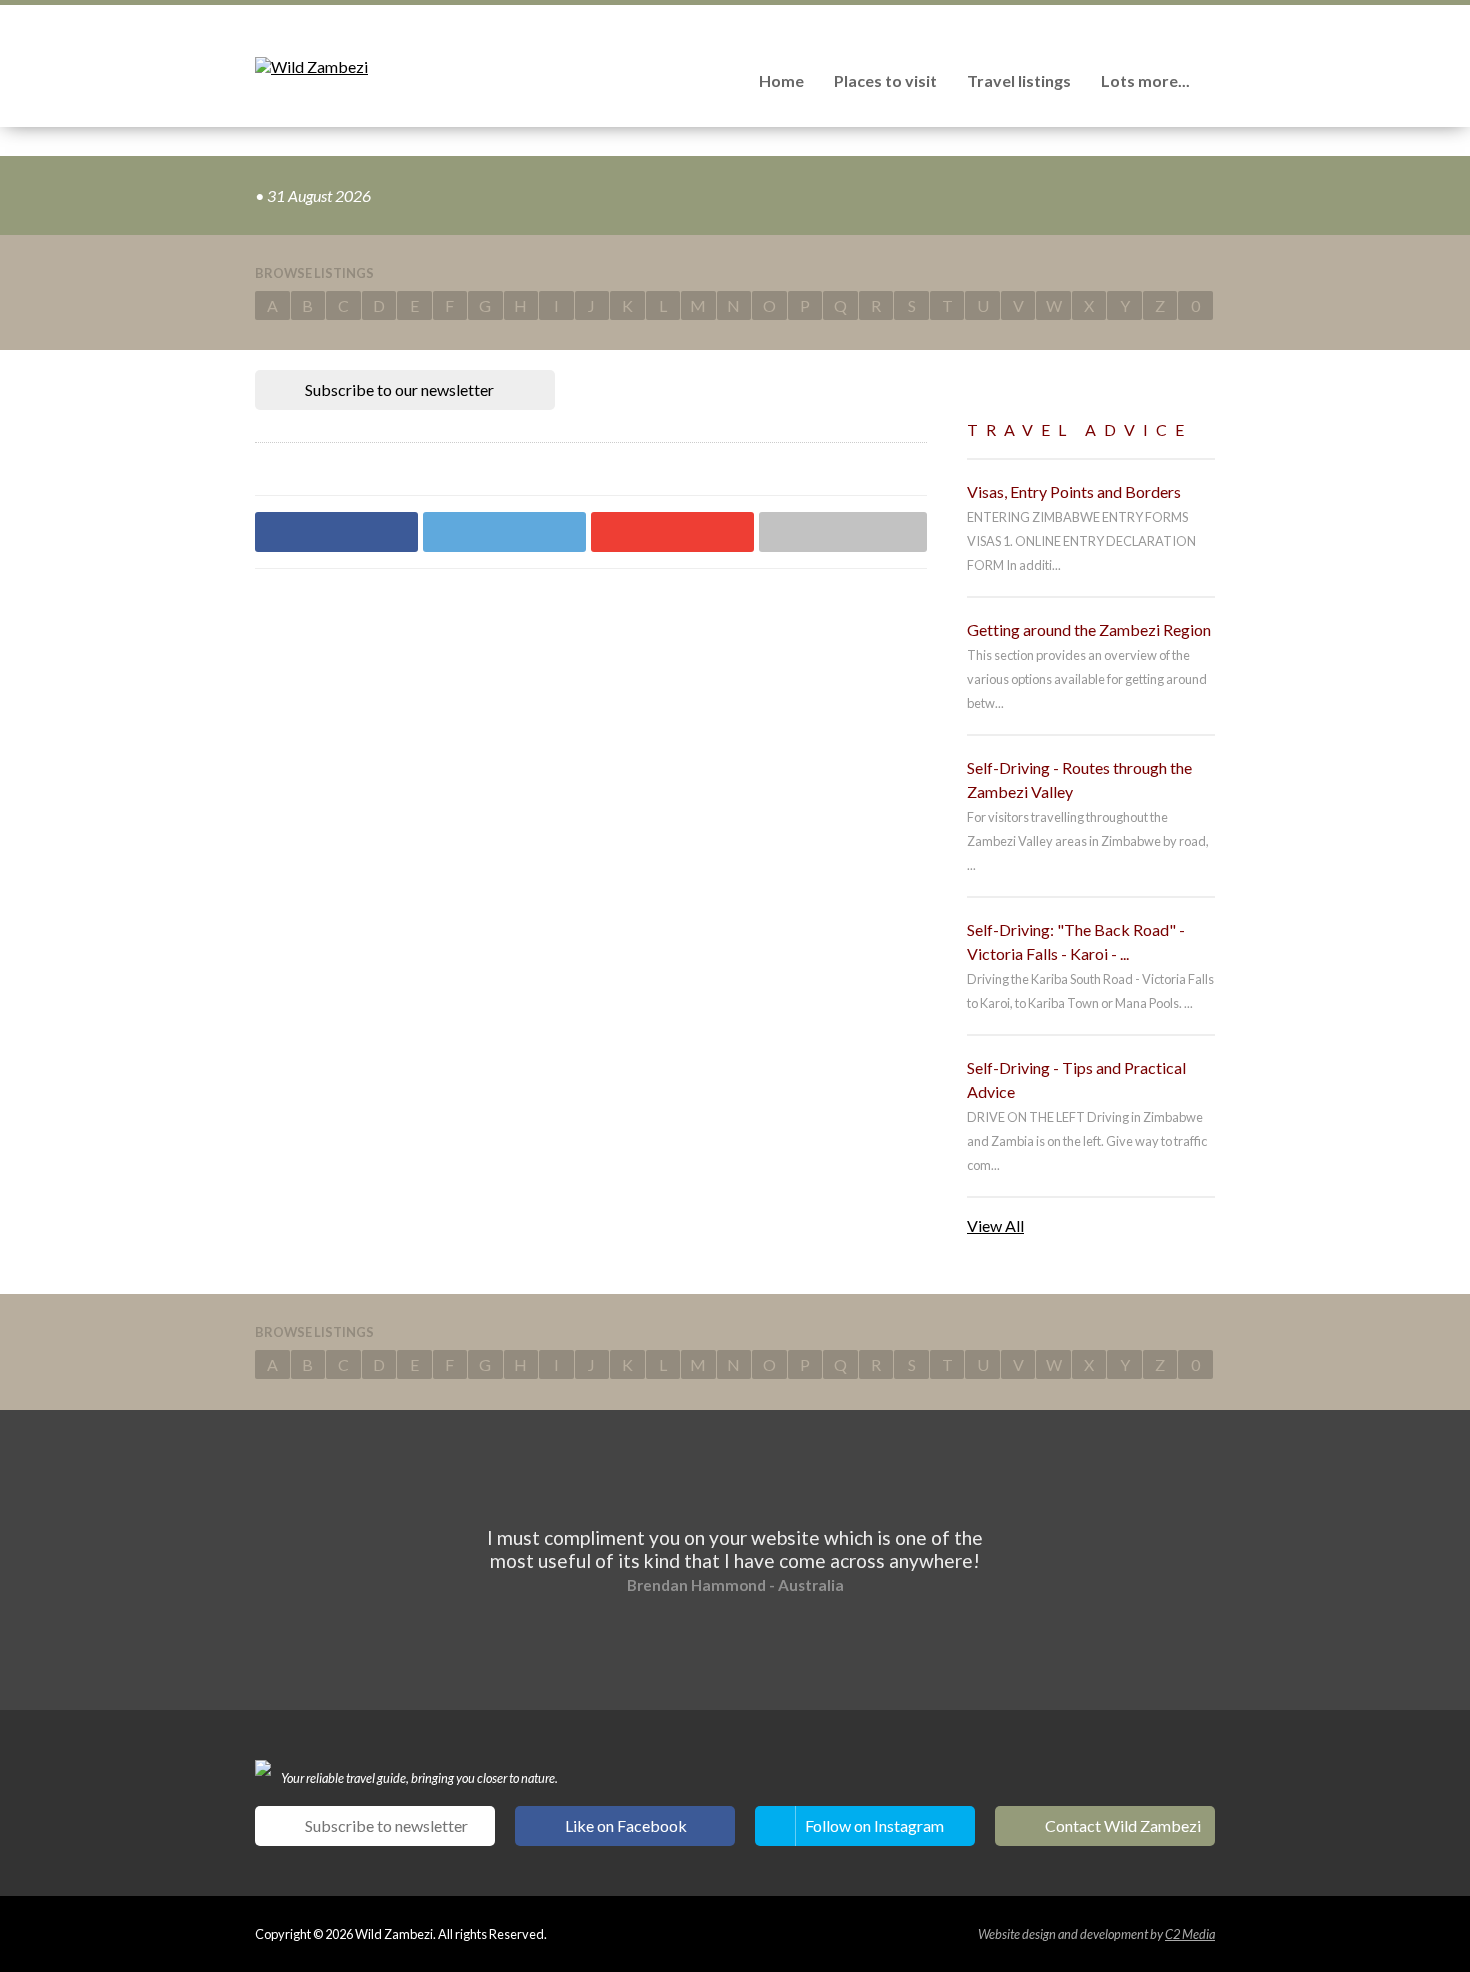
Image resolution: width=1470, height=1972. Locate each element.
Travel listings (1019, 80)
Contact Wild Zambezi (1123, 1825)
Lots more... (1145, 80)
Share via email (843, 532)
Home (781, 80)
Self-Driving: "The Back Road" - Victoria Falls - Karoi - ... (1076, 941)
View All (995, 1225)
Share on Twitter (504, 532)
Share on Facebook (336, 532)
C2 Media (1190, 1934)
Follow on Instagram (874, 1825)
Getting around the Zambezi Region (1089, 629)
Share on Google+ (672, 532)
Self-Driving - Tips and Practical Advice (1076, 1079)
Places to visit (885, 80)
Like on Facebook (626, 1825)
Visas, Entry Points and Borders (1074, 491)
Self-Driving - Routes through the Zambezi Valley (1079, 779)
